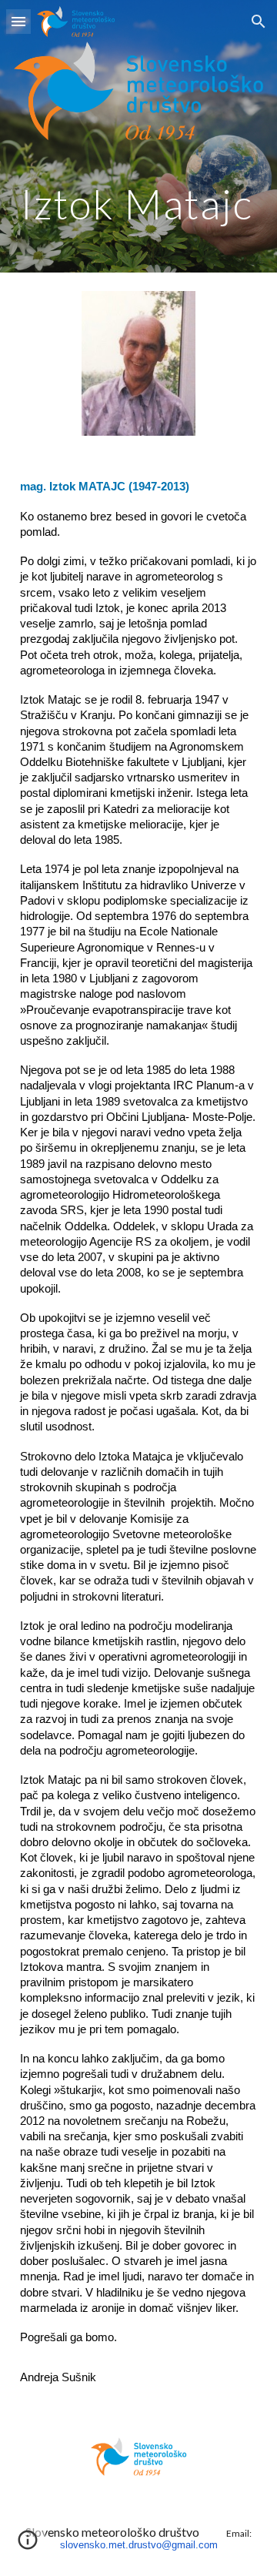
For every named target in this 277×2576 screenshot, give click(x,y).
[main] (138, 204)
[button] (18, 21)
